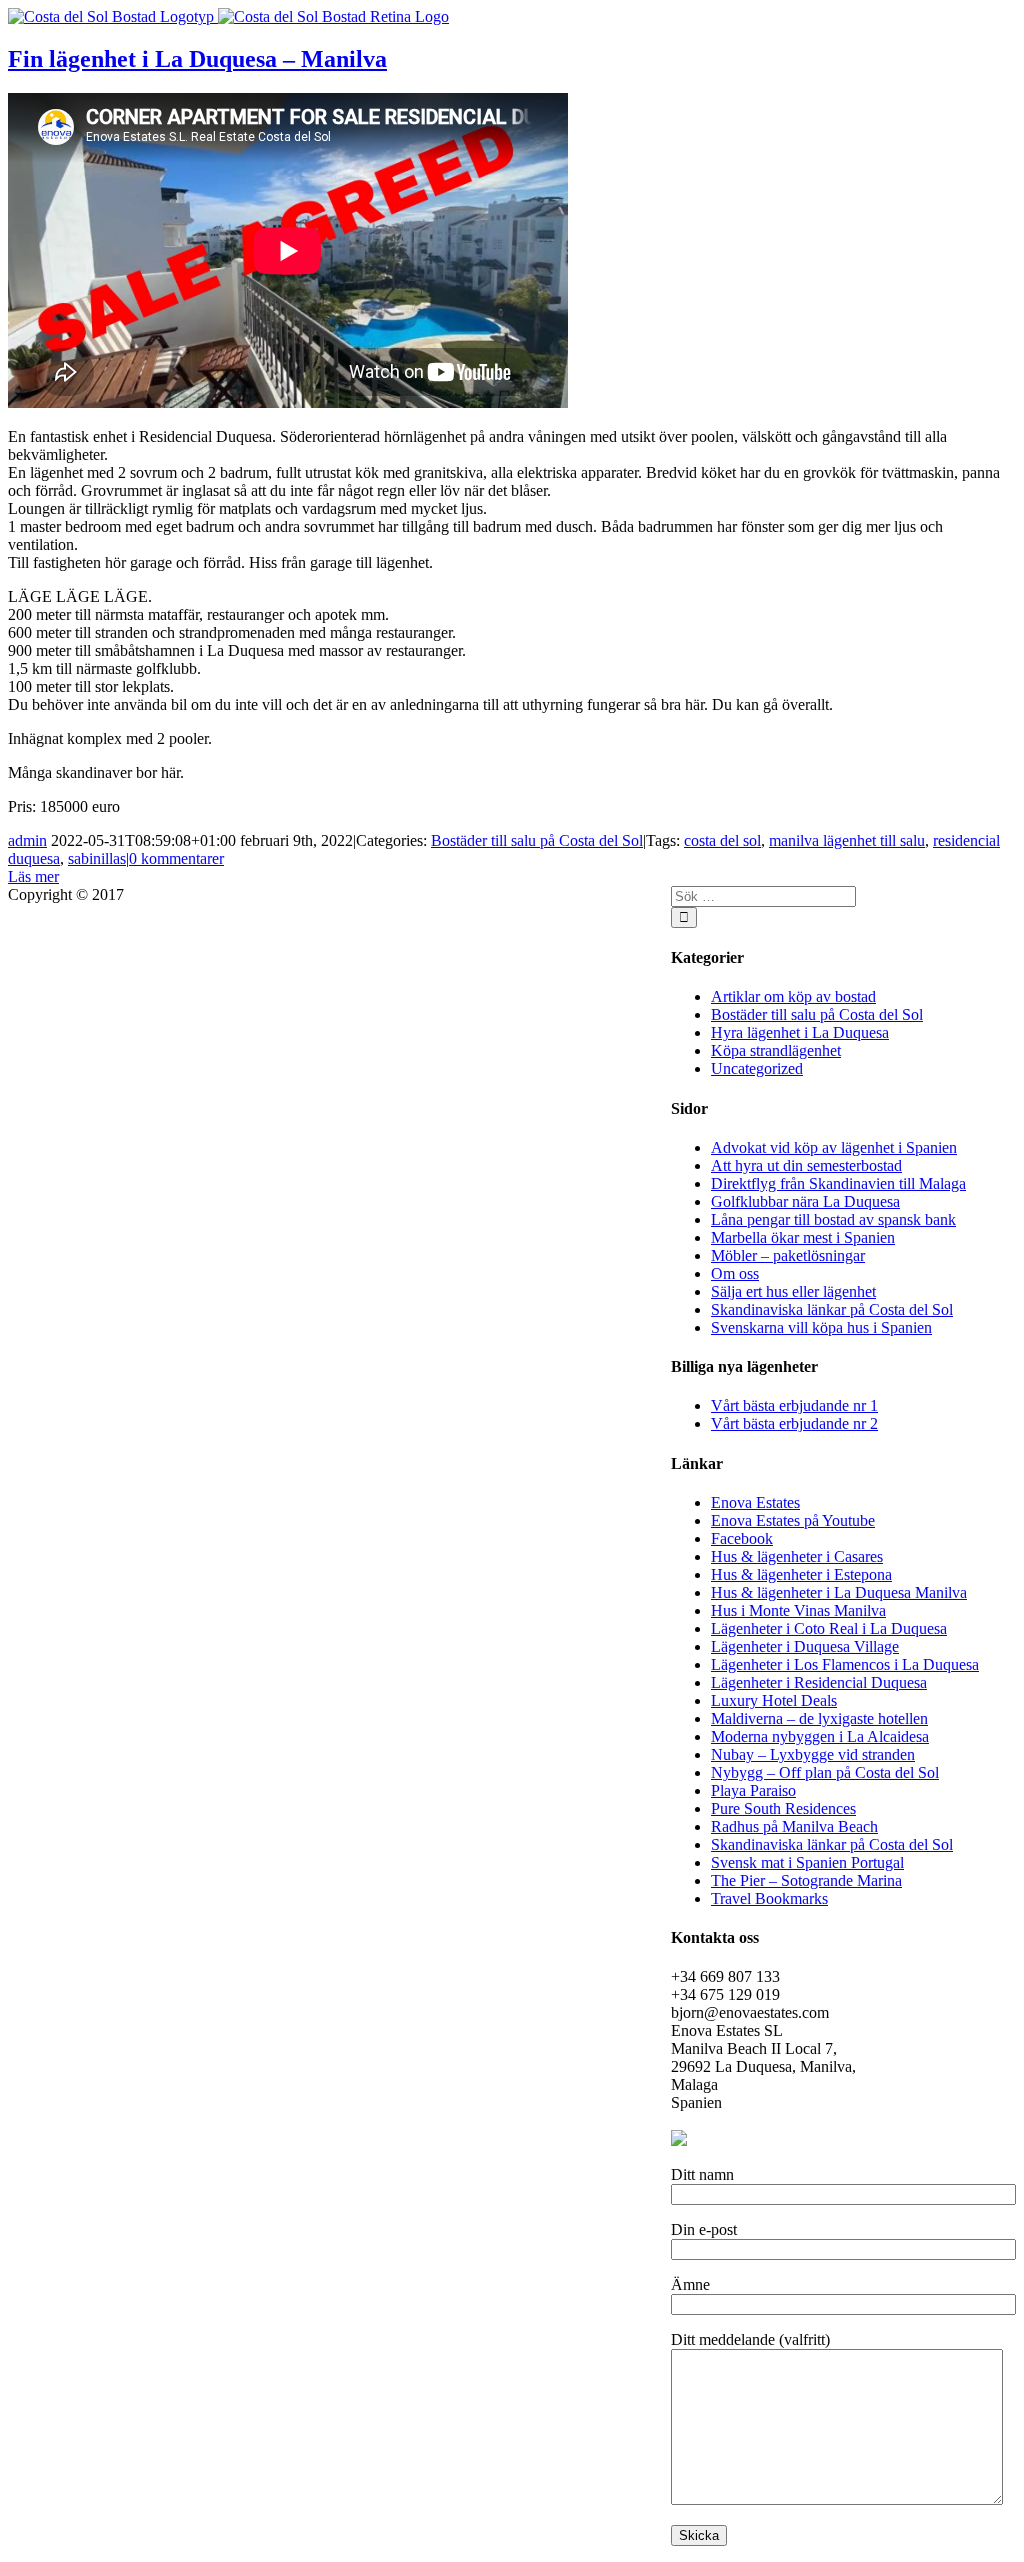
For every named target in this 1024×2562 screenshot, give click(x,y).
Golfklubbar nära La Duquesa (805, 1201)
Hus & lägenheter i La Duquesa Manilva (839, 1592)
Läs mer (33, 876)
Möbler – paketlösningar (788, 1255)
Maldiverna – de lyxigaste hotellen (819, 1718)
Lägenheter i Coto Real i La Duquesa (829, 1628)
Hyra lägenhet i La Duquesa (800, 1032)
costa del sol (722, 840)
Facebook (742, 1538)
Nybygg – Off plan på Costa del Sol (825, 1772)
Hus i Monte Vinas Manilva (798, 1610)
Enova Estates (755, 1502)
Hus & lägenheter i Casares (797, 1556)
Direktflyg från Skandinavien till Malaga (838, 1183)
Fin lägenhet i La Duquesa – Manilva (197, 59)
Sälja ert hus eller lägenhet (793, 1291)
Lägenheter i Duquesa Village (805, 1646)
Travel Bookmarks (769, 1898)
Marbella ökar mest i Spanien (803, 1237)
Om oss (735, 1273)
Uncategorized (757, 1068)
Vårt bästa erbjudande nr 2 (794, 1423)
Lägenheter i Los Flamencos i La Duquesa (845, 1664)
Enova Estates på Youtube (793, 1520)
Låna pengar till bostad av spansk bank (833, 1219)
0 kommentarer (176, 858)
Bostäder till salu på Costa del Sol (537, 840)
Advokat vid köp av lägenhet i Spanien (834, 1147)
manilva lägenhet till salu (847, 840)
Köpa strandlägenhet (776, 1050)
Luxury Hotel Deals (774, 1700)
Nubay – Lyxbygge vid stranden (813, 1754)
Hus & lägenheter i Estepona (801, 1574)
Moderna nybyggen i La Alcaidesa (820, 1736)
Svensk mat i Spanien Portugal (807, 1862)
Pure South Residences (783, 1808)
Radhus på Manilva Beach (794, 1826)
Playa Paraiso (753, 1790)
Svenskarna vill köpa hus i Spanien (821, 1327)
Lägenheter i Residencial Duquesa (819, 1682)
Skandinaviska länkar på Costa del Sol (832, 1309)
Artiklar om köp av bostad (793, 996)
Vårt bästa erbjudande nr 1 (794, 1405)
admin (27, 840)
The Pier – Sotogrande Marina (806, 1880)
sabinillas (97, 858)
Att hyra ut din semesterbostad (806, 1165)
